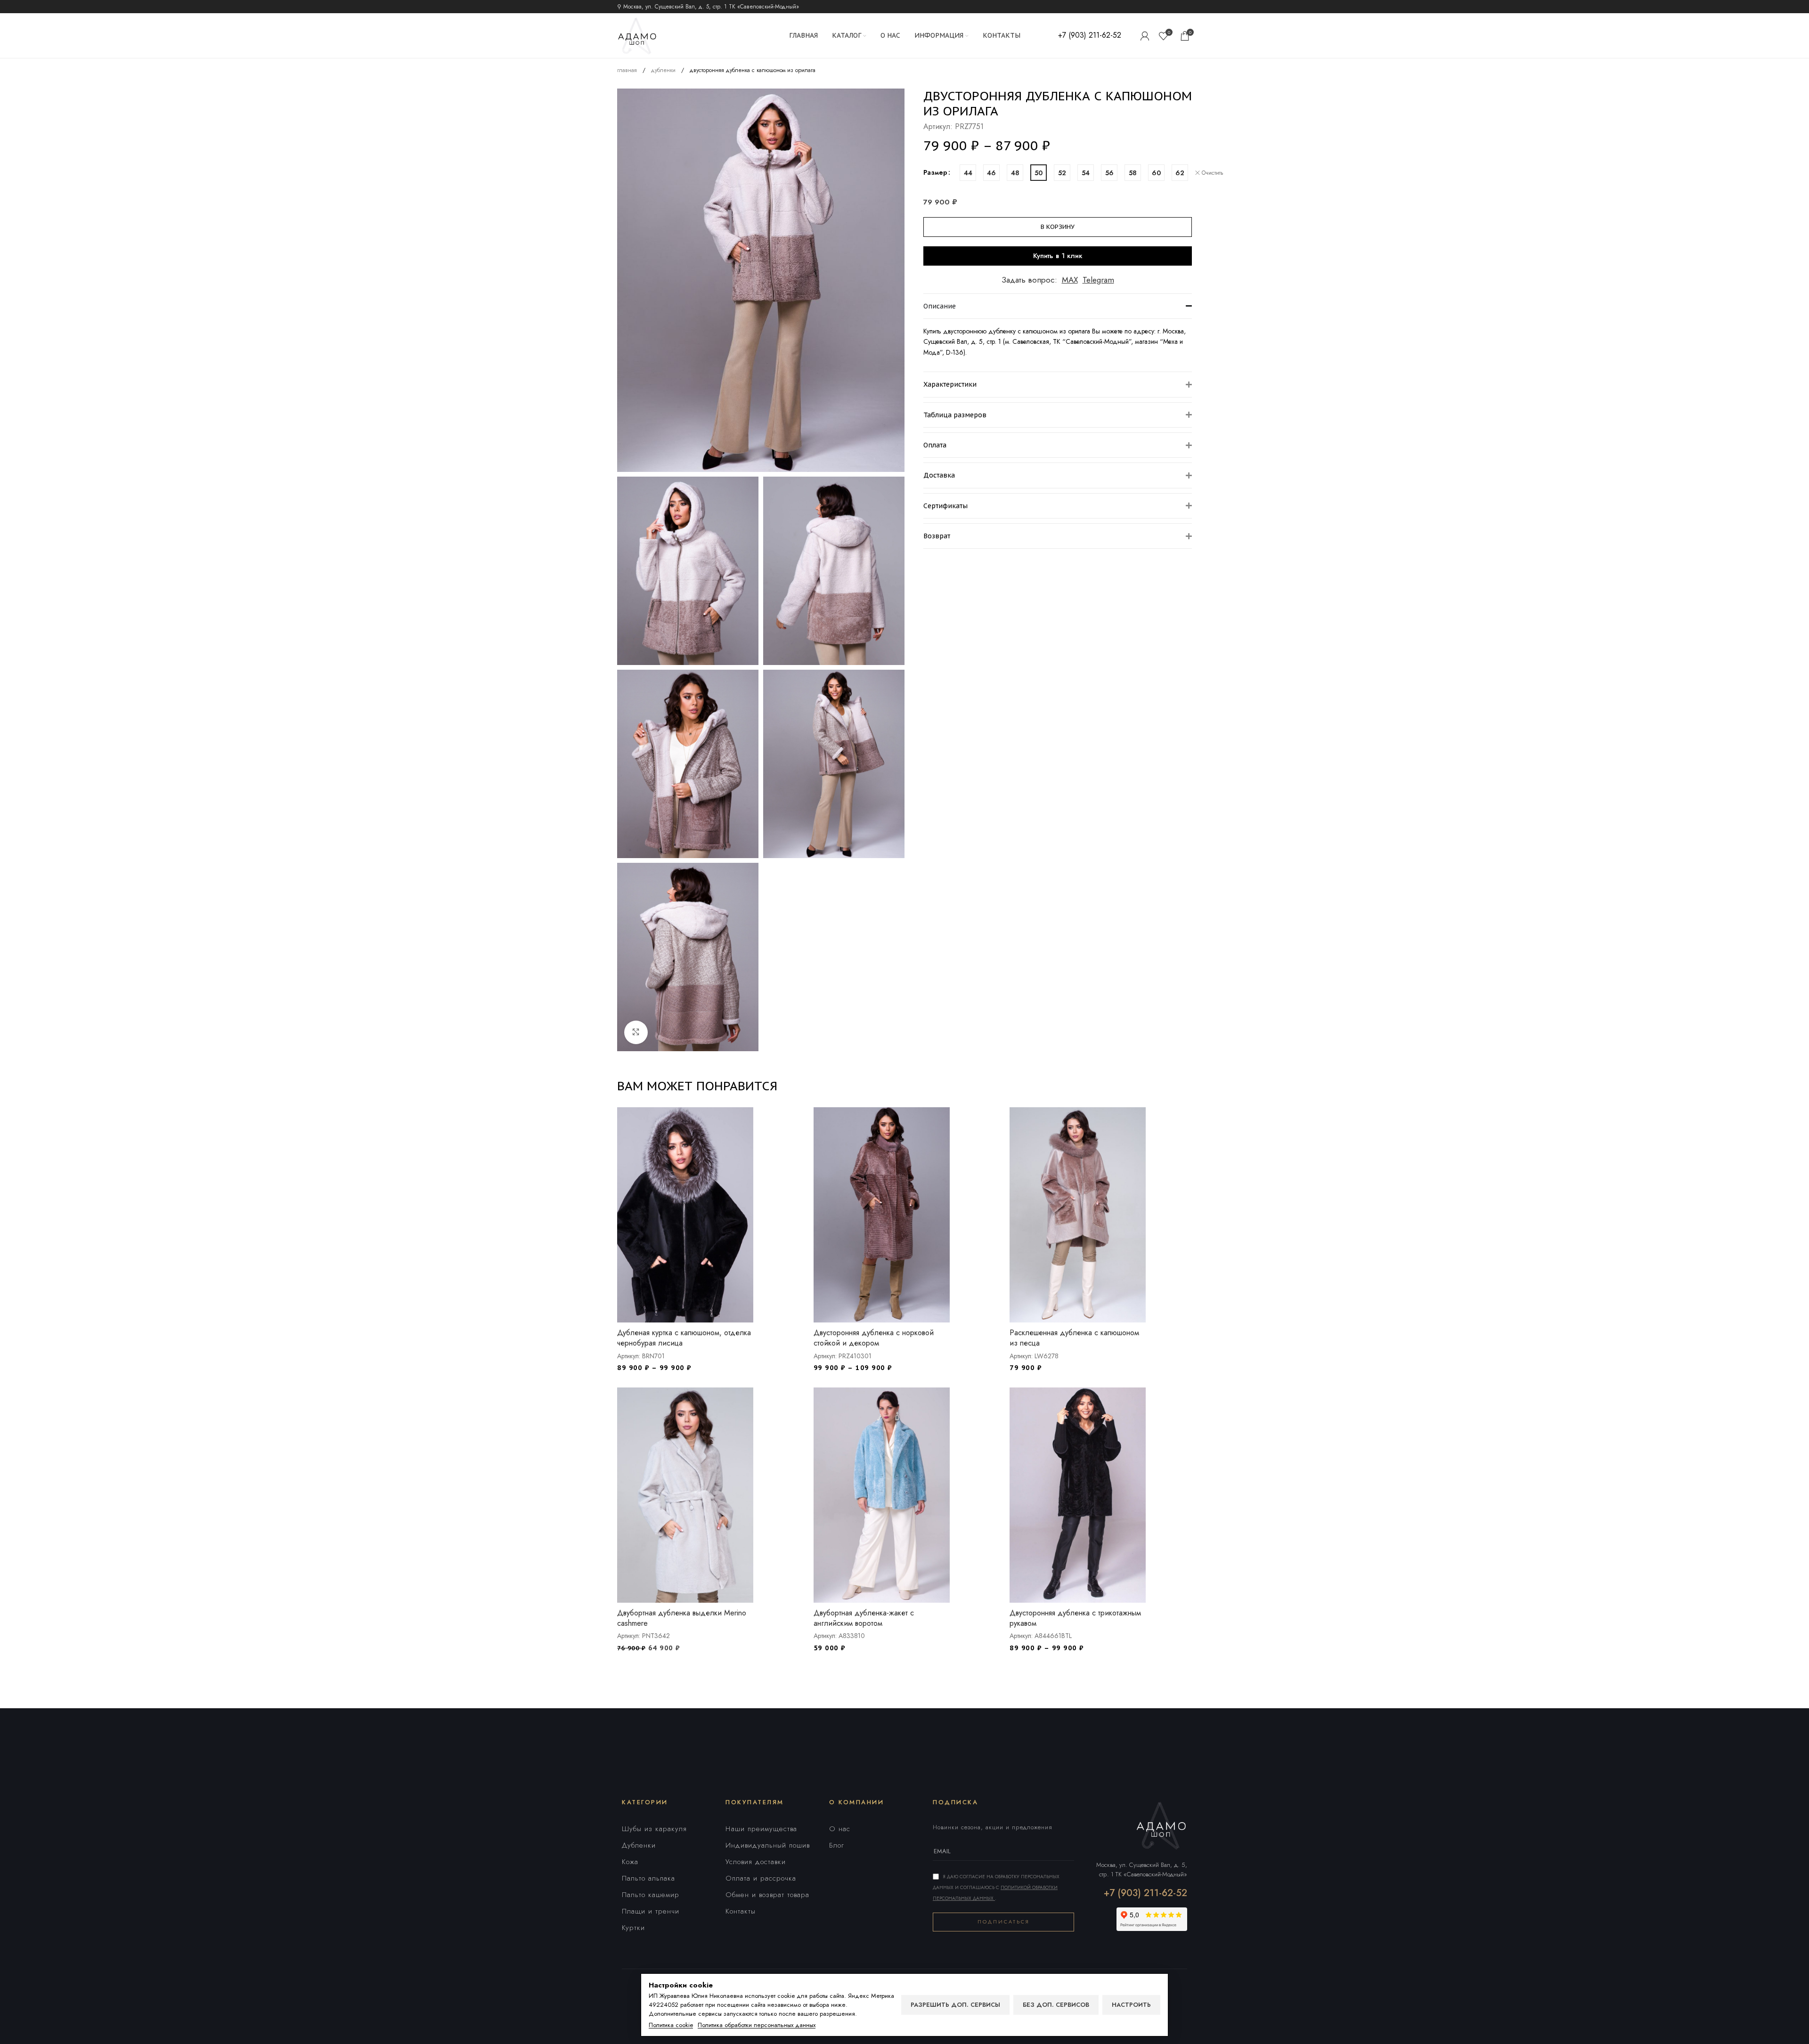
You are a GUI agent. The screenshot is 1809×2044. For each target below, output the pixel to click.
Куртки (633, 1928)
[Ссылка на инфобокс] (1090, 36)
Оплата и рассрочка (761, 1878)
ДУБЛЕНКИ (664, 70)
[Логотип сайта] (637, 35)
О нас (840, 1829)
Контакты (741, 1911)
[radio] (968, 173)
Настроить (1131, 2005)
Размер (935, 172)
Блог (837, 1845)
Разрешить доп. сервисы (955, 2005)
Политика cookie (671, 2025)
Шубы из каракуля (654, 1829)
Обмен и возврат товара (767, 1895)
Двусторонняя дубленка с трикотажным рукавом (1075, 1618)
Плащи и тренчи (651, 1911)
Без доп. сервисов (1056, 2005)
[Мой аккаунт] (1145, 36)
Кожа (630, 1862)
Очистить (1213, 173)
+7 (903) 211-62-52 (1145, 1893)
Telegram (1098, 280)
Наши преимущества (761, 1829)
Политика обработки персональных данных (757, 2025)
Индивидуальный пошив (768, 1845)
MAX (1070, 280)
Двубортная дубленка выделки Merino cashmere (682, 1618)
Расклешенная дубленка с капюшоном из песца (1074, 1338)
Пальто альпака (648, 1878)
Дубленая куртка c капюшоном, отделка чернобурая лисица (684, 1338)
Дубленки (639, 1845)
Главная (628, 70)
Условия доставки (756, 1862)
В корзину (1058, 227)
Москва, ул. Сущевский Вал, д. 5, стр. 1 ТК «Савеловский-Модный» (1142, 1870)
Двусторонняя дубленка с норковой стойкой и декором (874, 1338)
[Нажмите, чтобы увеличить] (636, 1032)
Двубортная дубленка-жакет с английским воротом (864, 1618)
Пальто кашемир (651, 1895)
